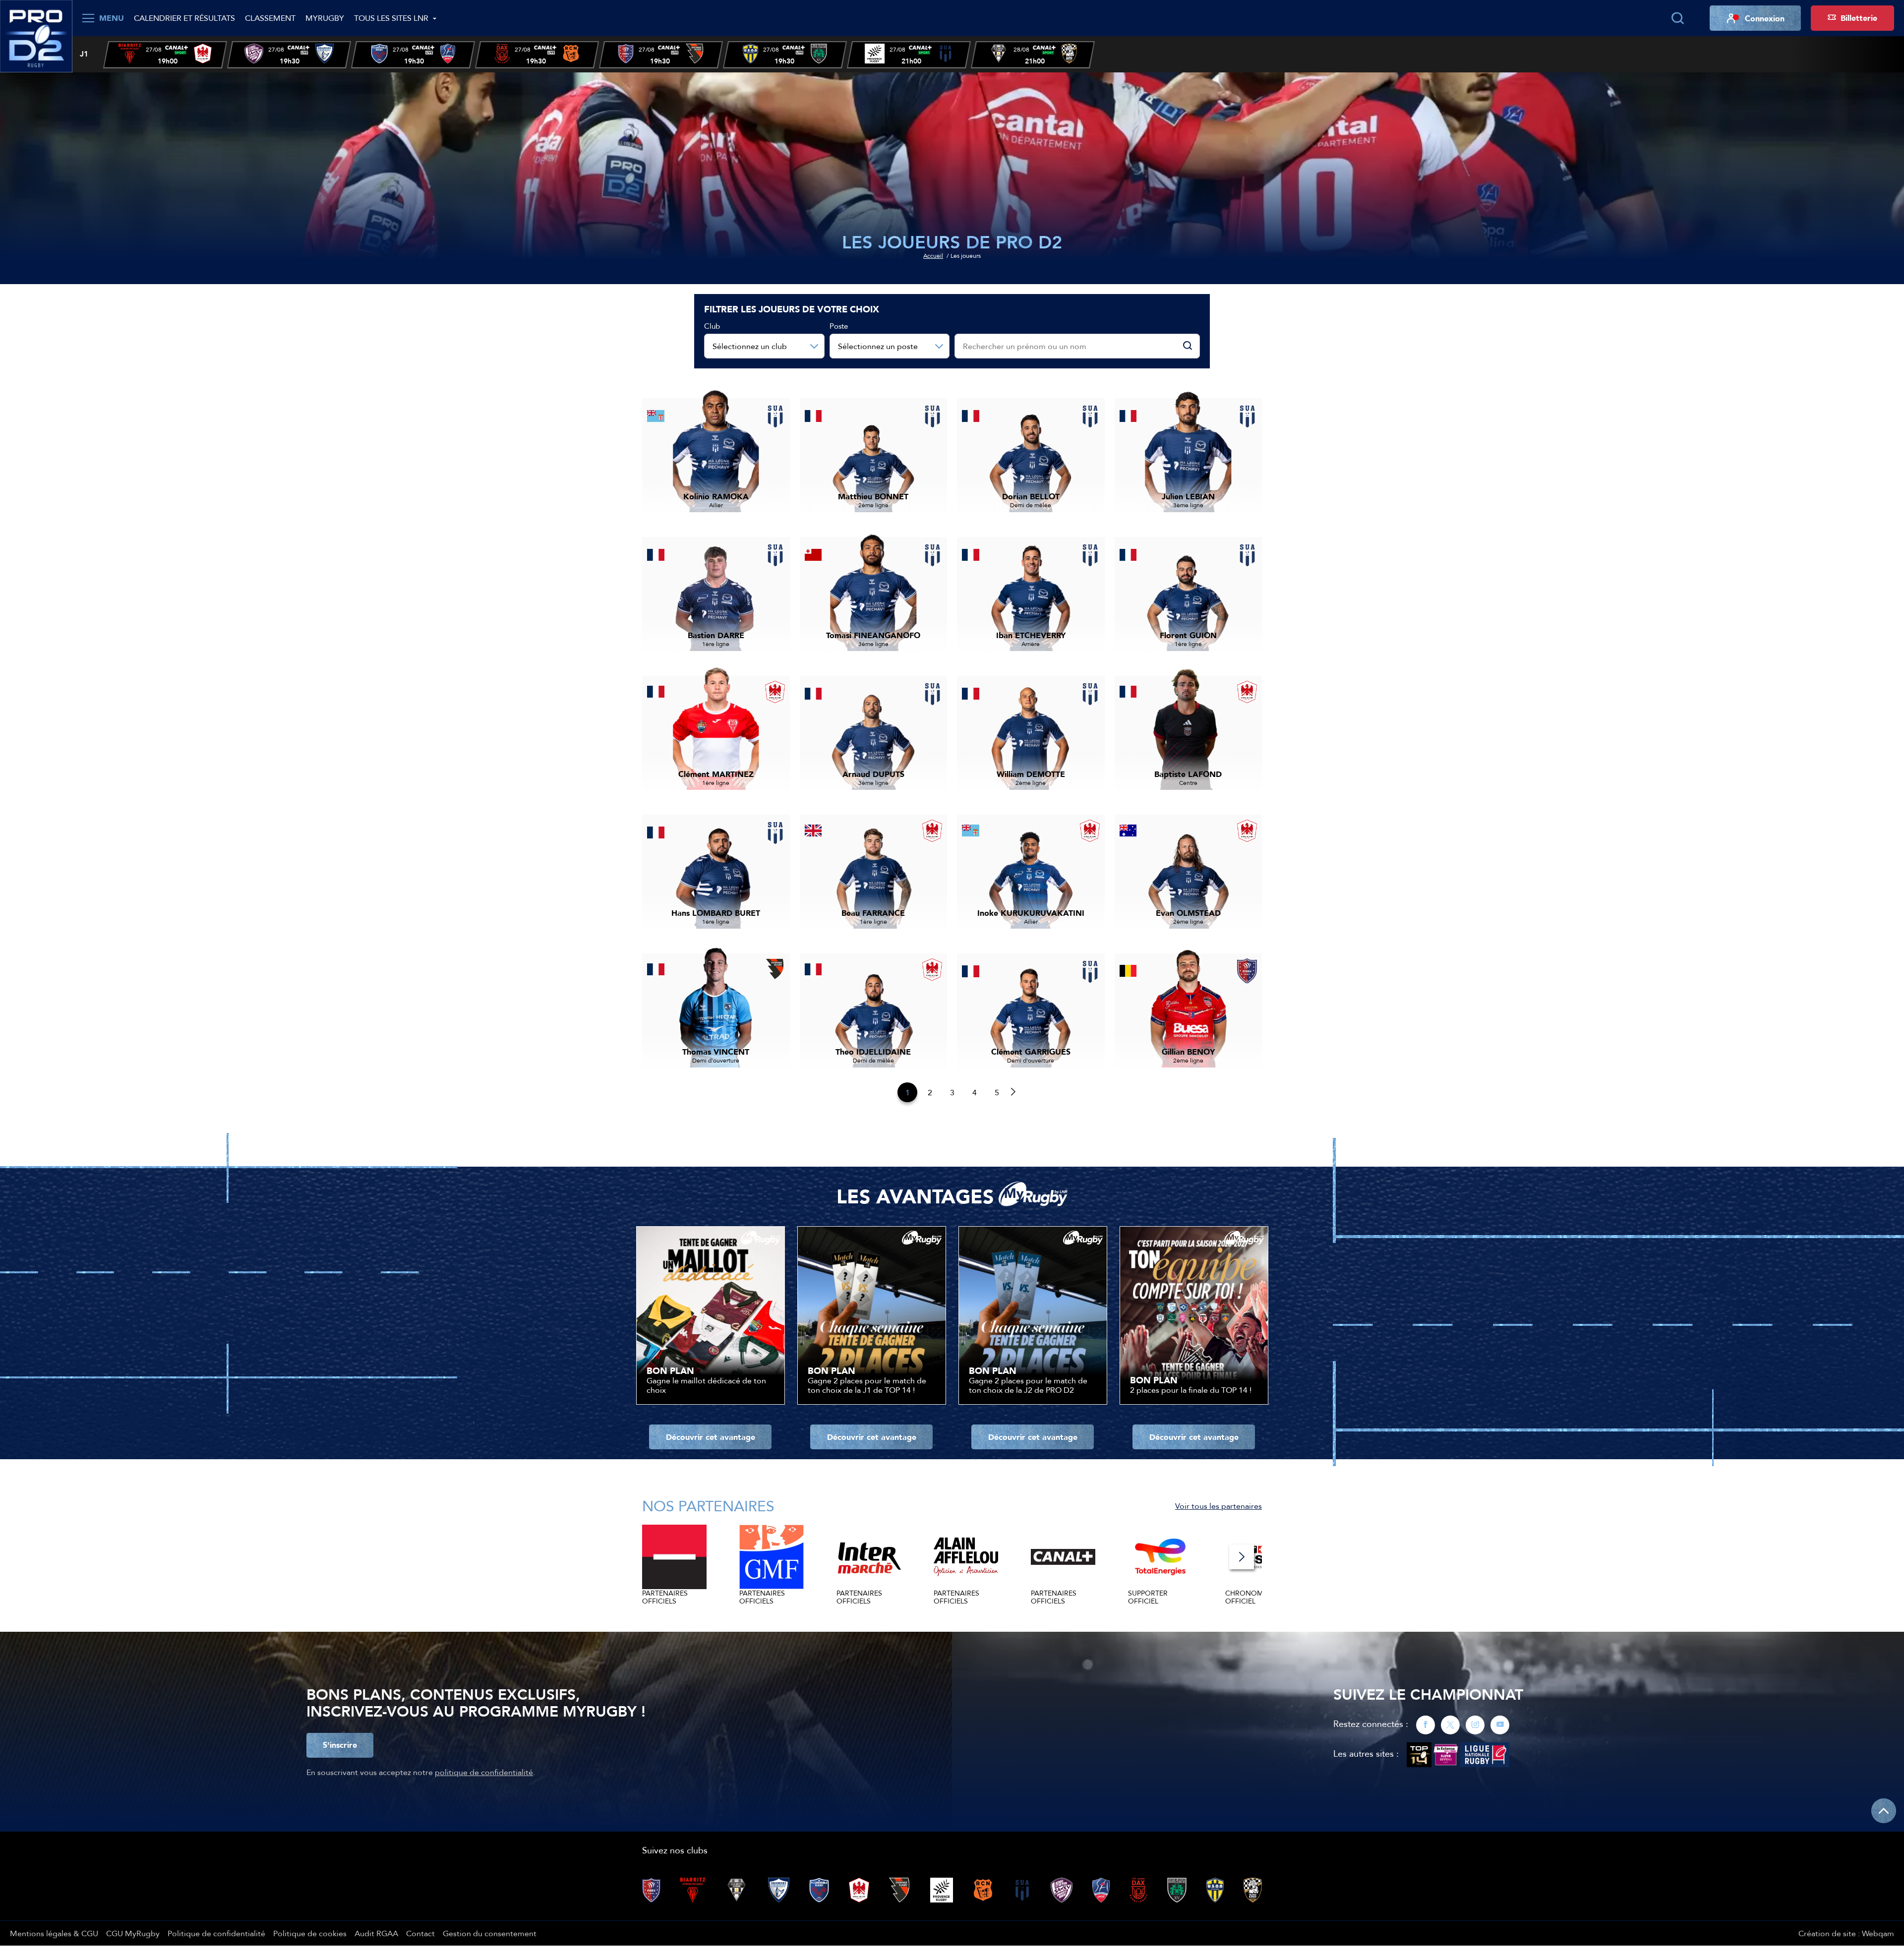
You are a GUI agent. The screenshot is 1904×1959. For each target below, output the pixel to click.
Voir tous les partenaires (1219, 1506)
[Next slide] (1242, 1557)
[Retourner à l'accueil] (36, 35)
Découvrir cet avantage (711, 1437)
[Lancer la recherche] (1677, 18)
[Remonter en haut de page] (1884, 1811)
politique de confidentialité (484, 1772)
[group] (165, 55)
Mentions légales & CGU (54, 1933)
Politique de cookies (310, 1933)
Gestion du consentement (490, 1933)
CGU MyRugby (133, 1933)
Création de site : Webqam (1846, 1933)
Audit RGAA (376, 1933)
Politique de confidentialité (216, 1933)
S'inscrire (340, 1745)
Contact (420, 1933)
